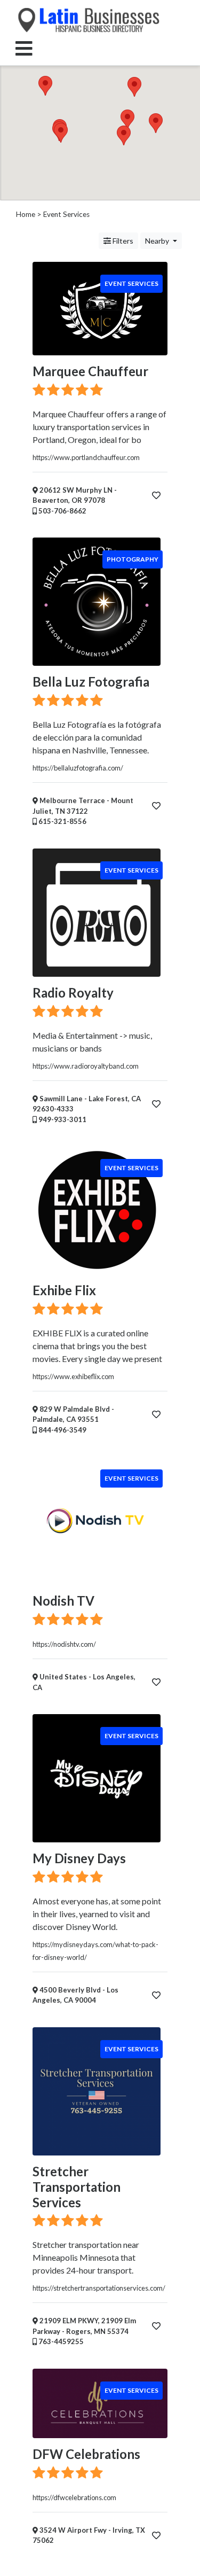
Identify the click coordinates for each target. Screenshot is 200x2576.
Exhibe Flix (64, 1290)
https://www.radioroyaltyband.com (86, 1066)
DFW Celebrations (86, 2454)
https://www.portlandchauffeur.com (86, 457)
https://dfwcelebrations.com (74, 2497)
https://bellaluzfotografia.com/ (78, 768)
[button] (45, 86)
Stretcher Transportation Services (77, 2187)
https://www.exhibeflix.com (73, 1376)
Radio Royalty (73, 993)
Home (26, 214)
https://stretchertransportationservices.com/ (99, 2288)
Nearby (158, 241)
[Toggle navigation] (24, 48)
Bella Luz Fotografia (91, 682)
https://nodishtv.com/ (64, 1644)
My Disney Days (79, 1858)
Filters (122, 241)
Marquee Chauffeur (90, 371)
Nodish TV (63, 1601)
